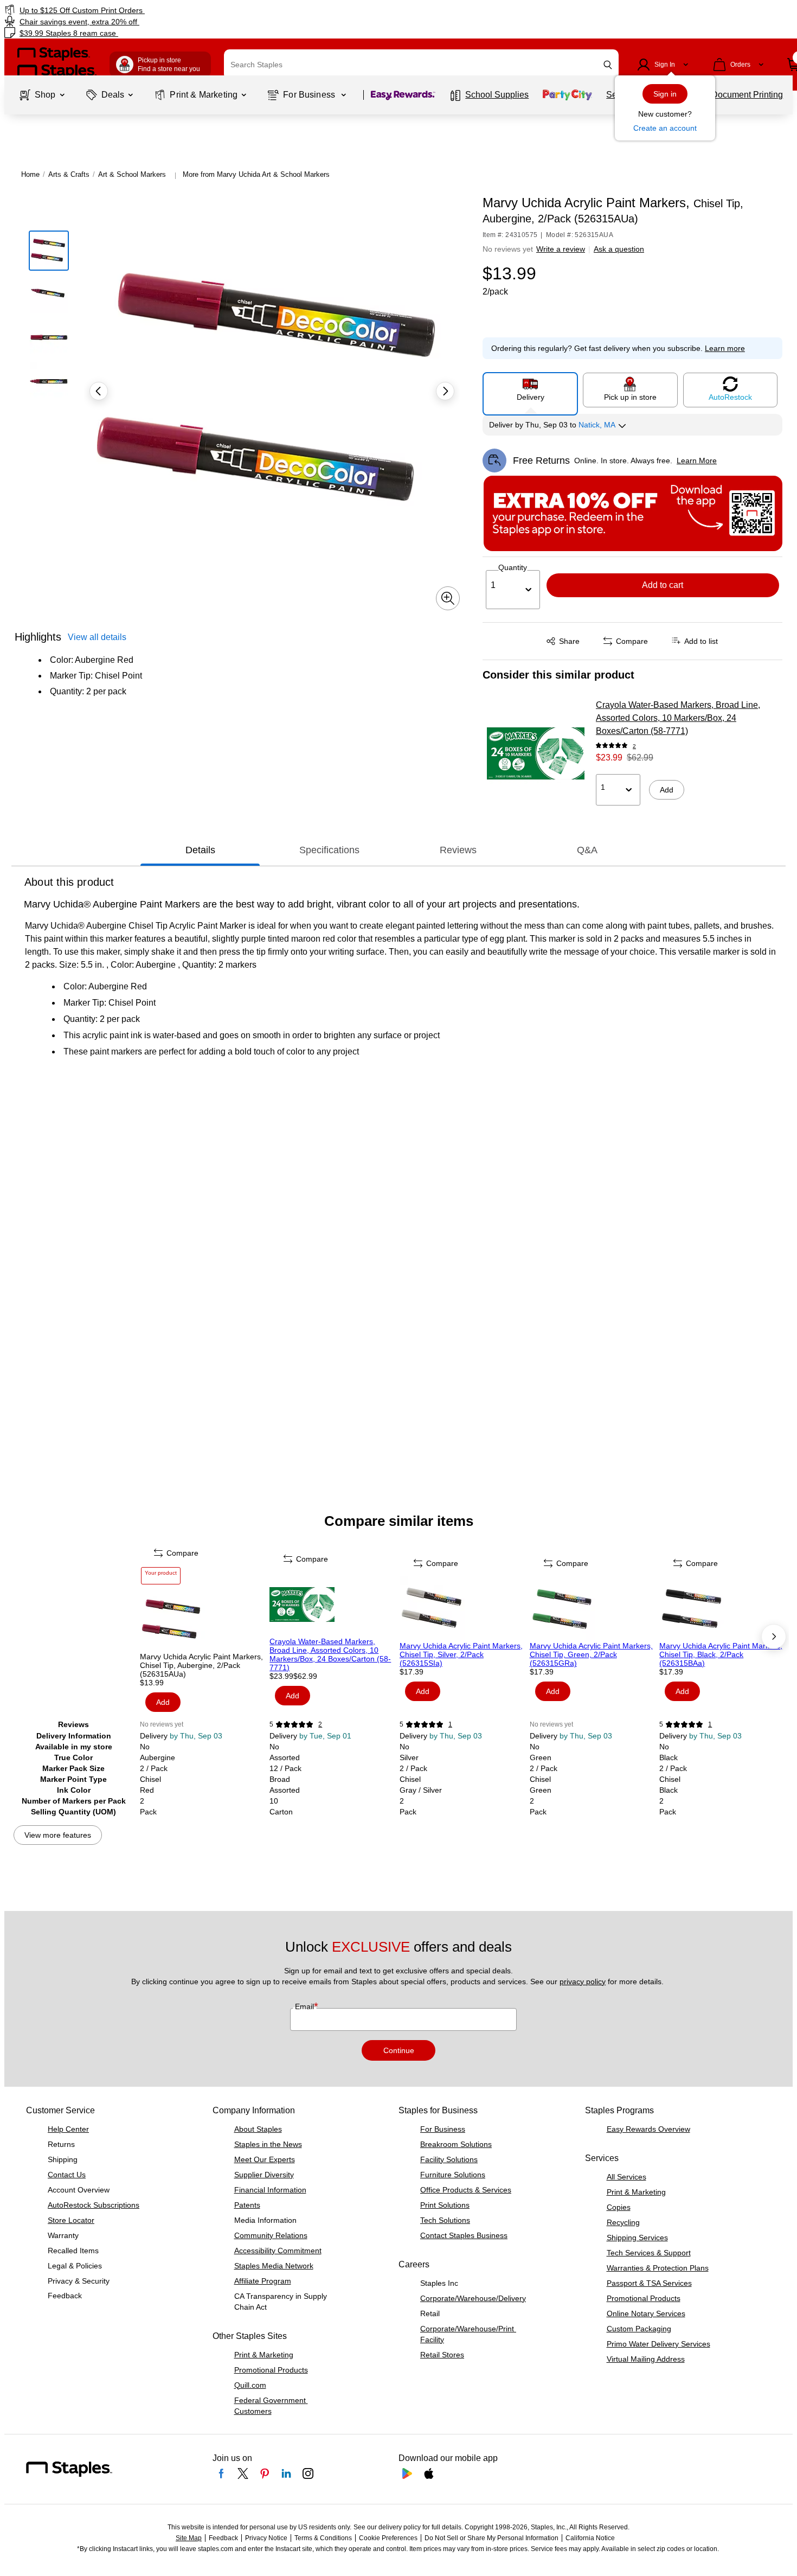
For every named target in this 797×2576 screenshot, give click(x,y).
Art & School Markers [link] (132, 174)
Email (306, 2006)
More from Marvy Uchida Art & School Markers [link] (256, 174)
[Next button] (445, 391)
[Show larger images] (448, 598)
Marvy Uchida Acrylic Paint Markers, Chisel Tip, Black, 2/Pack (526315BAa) (721, 1654)
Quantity (513, 567)
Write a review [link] (561, 249)
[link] (136, 10)
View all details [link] (97, 637)
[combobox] (421, 65)
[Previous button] (99, 391)
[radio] (530, 389)
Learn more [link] (725, 348)
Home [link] (30, 174)
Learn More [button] (697, 461)
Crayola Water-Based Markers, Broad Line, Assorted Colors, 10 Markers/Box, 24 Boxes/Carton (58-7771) (678, 718)
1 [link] (450, 1724)
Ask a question (619, 249)
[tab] (200, 850)
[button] (608, 65)
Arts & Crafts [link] (69, 174)
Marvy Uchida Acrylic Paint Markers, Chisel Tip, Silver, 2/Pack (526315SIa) (461, 1654)
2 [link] (634, 746)
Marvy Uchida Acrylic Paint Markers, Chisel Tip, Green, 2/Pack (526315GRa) (591, 1654)
